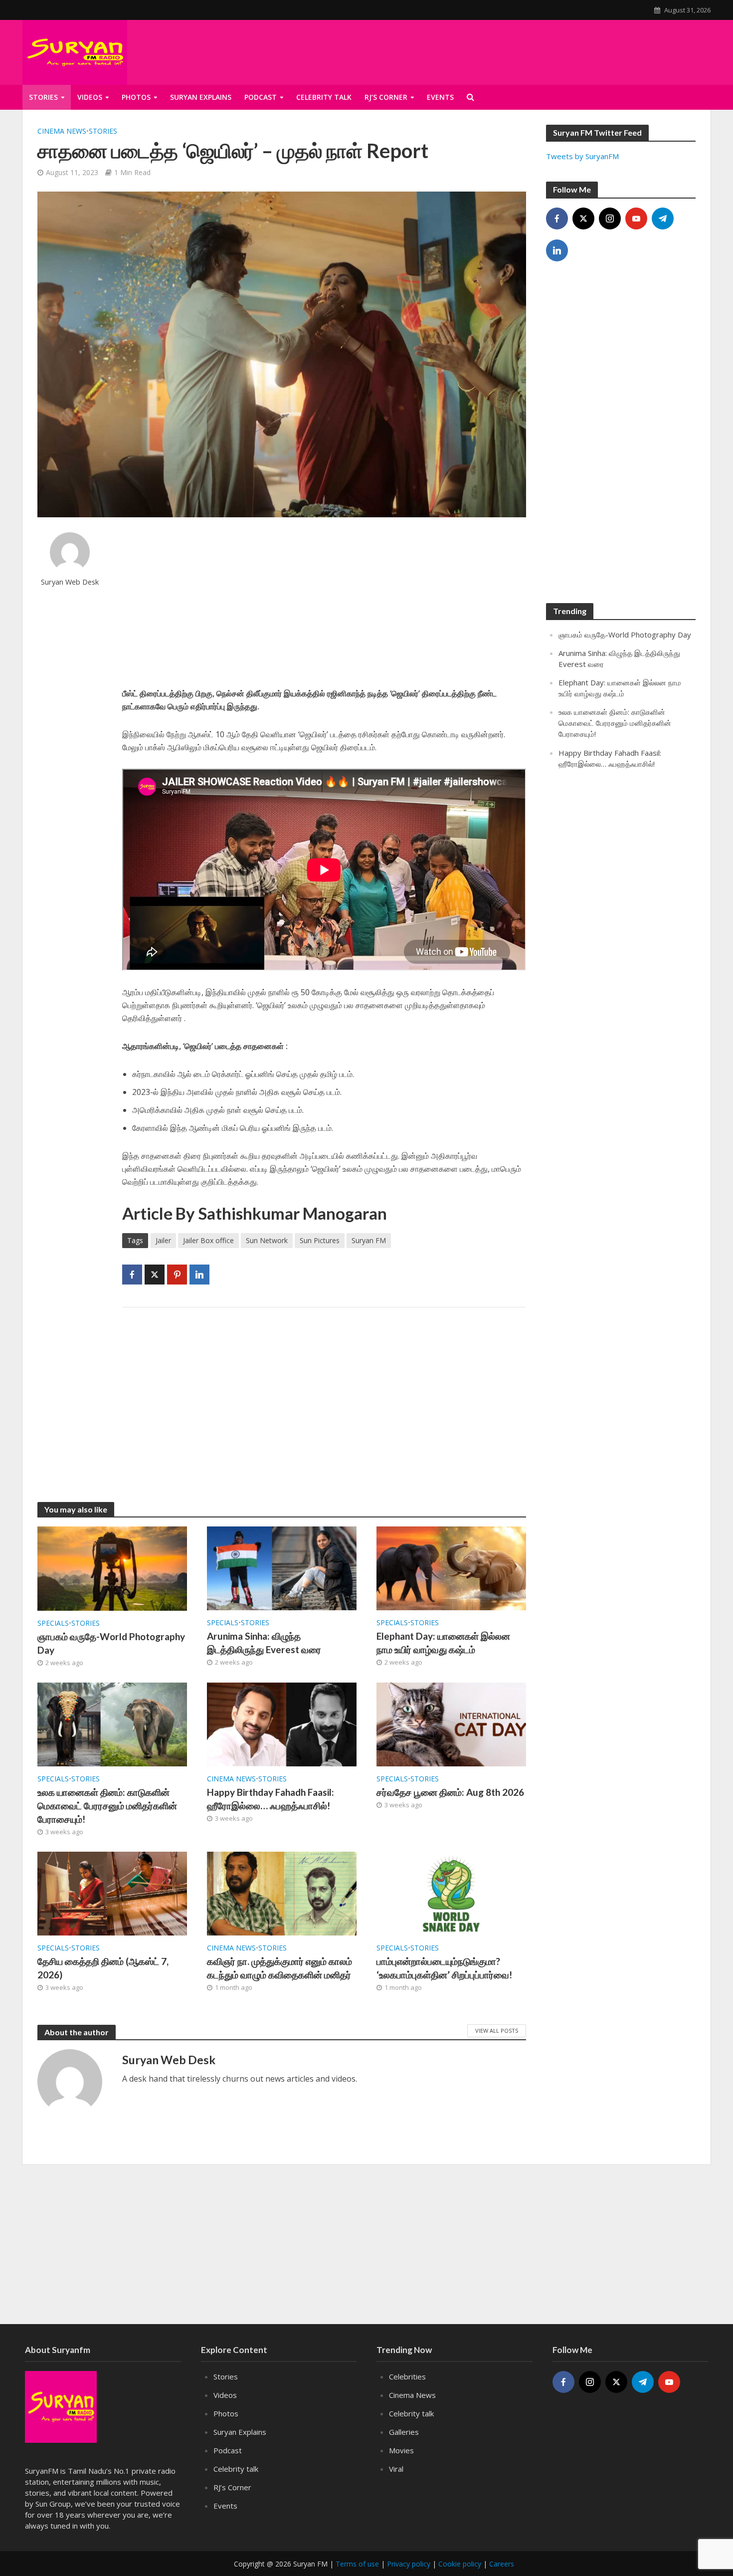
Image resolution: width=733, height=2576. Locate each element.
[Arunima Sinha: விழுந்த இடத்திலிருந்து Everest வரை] (282, 1567)
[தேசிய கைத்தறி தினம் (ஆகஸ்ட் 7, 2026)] (112, 1893)
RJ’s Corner (232, 2487)
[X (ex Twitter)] (583, 218)
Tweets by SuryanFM (582, 156)
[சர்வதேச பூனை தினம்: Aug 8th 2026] (451, 1723)
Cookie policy (460, 2564)
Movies (401, 2450)
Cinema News (62, 131)
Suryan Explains (201, 97)
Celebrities (407, 2376)
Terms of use (357, 2564)
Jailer (163, 1240)
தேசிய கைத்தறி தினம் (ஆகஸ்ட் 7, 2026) (103, 1968)
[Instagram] (610, 218)
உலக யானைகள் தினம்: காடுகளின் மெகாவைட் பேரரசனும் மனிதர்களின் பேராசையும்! (107, 1806)
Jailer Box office (208, 1240)
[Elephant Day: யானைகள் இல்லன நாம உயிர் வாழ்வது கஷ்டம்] (451, 1567)
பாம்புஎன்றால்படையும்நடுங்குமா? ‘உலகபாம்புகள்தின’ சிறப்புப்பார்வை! (444, 1968)
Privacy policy (409, 2564)
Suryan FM (369, 1240)
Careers (502, 2564)
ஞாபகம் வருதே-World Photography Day (111, 1643)
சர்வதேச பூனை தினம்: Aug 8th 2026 (450, 1792)
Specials (53, 1623)
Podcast (261, 97)
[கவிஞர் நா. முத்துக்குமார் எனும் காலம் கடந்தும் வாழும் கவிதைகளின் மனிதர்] (282, 1893)
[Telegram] (663, 218)
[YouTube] (636, 218)
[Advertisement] (324, 602)
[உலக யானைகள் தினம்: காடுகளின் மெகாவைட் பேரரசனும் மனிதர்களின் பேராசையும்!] (112, 1723)
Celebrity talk (324, 97)
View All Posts (497, 2031)
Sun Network (267, 1240)
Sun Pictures (320, 1240)
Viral (396, 2469)
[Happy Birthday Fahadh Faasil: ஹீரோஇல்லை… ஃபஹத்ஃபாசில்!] (282, 1723)
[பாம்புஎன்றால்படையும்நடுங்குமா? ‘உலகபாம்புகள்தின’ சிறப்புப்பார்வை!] (451, 1893)
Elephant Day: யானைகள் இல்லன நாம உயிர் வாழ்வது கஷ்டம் (443, 1643)
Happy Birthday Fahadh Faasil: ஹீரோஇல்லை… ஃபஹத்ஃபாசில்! (271, 1799)
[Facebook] (557, 218)
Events (225, 2506)
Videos (90, 97)
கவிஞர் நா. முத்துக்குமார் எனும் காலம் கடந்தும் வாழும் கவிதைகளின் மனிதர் (279, 1968)
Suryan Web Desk (70, 582)
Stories (43, 97)
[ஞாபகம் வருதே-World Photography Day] (112, 1568)
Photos (136, 97)
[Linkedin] (557, 250)
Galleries (404, 2432)
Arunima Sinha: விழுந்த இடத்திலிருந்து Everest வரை (264, 1643)
